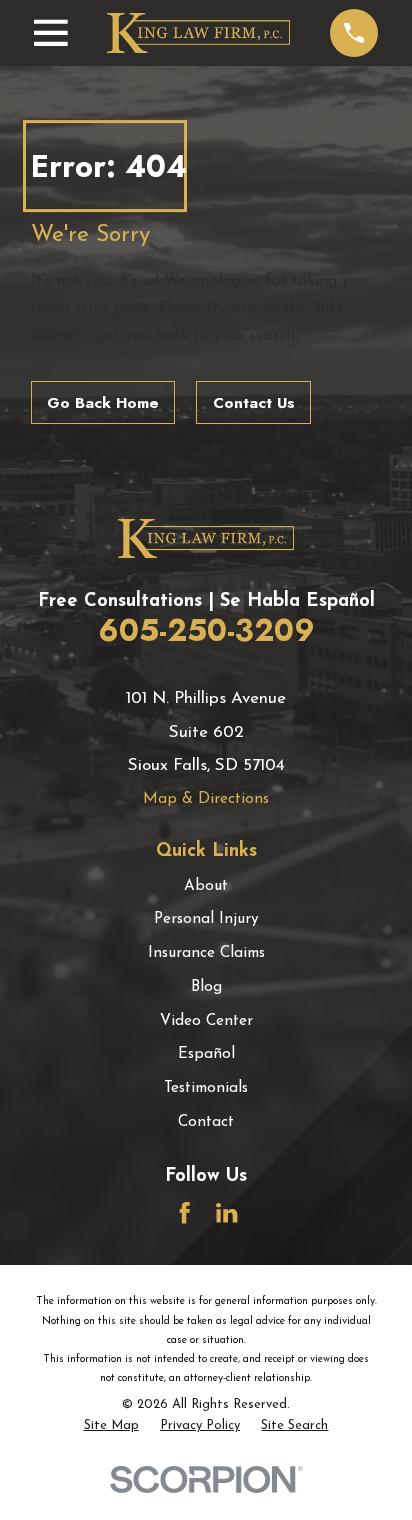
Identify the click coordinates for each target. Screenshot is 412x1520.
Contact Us (254, 403)
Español (206, 1054)
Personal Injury (206, 919)
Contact (206, 1122)
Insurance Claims (206, 953)
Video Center (206, 1021)
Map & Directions (206, 799)
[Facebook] (184, 1212)
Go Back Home (103, 403)
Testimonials (206, 1088)
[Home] (198, 33)
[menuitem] (111, 1426)
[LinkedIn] (226, 1212)
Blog (206, 987)
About (206, 886)
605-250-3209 (206, 630)
